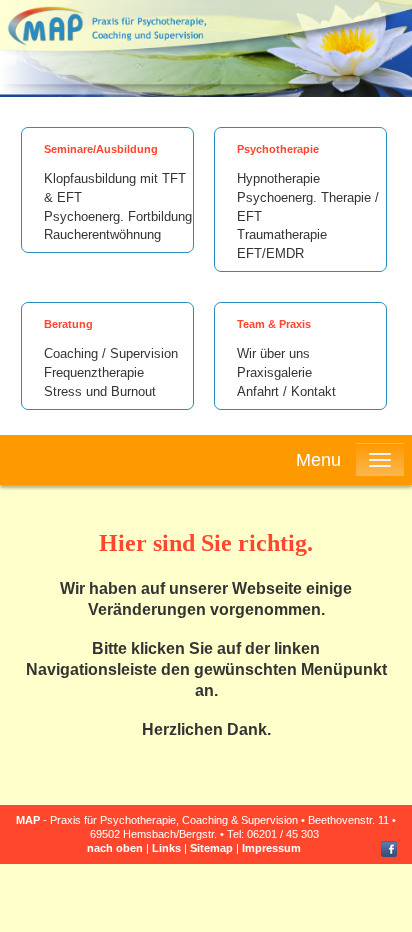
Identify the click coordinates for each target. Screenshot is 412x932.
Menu (318, 460)
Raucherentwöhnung (102, 235)
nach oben (115, 848)
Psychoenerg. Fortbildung (118, 217)
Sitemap (211, 848)
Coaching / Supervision (111, 354)
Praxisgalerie (274, 373)
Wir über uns (273, 354)
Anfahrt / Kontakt (286, 392)
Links (166, 848)
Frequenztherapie (94, 373)
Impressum (271, 848)
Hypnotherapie (278, 179)
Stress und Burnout (100, 392)
